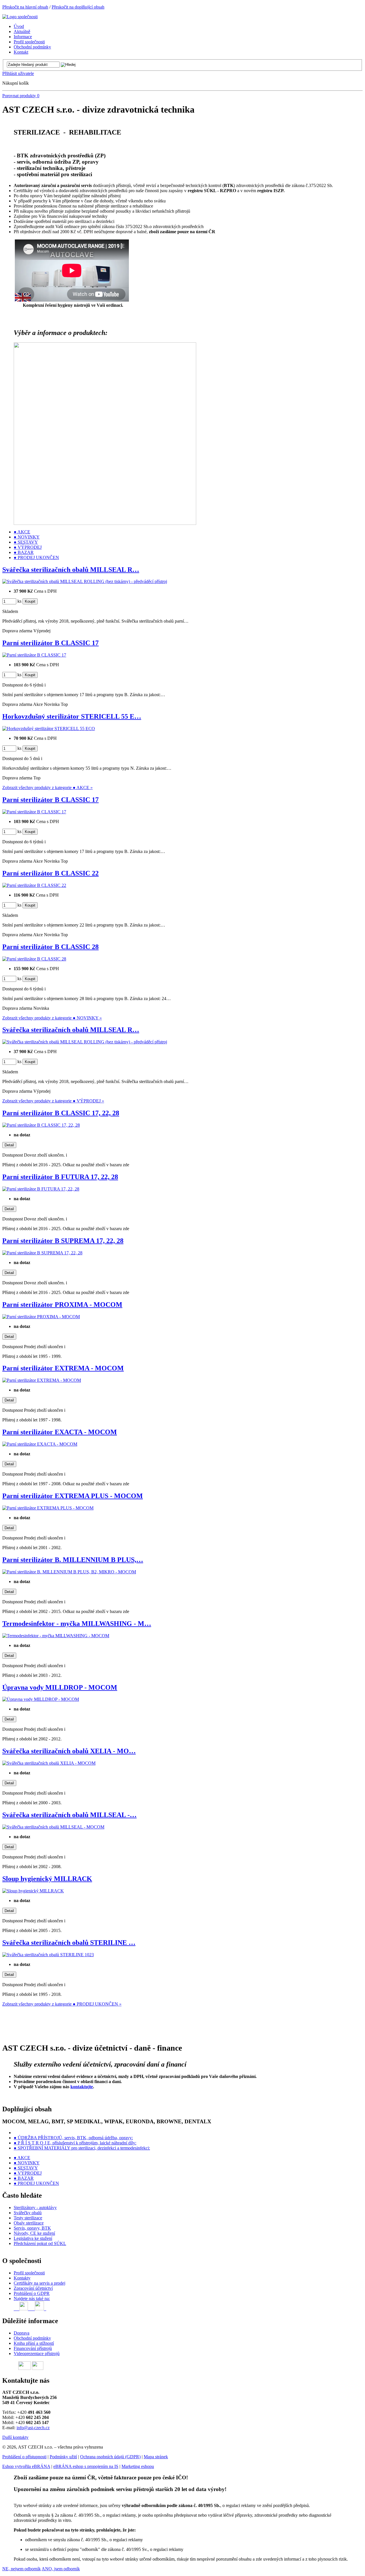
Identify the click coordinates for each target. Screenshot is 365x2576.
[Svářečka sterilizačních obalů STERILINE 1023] (48, 1955)
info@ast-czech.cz (33, 2428)
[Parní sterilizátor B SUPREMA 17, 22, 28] (42, 1253)
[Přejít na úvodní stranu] (20, 17)
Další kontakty (15, 2437)
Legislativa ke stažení (33, 2238)
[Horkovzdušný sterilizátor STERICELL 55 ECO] (49, 729)
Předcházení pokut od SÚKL (40, 2243)
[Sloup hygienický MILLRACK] (33, 1891)
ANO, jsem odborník (61, 2569)
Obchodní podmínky (32, 2338)
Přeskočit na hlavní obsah (25, 7)
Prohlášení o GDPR (32, 2293)
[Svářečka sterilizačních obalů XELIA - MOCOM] (49, 1763)
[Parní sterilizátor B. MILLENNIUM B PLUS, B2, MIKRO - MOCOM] (69, 1572)
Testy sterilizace (28, 2218)
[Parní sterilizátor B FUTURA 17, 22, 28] (41, 1189)
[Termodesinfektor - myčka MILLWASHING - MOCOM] (56, 1636)
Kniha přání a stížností (34, 2343)
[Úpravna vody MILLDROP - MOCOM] (41, 1699)
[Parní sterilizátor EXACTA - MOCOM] (40, 1444)
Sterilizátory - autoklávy (35, 2208)
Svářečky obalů (28, 2213)
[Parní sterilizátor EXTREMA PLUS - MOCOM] (48, 1508)
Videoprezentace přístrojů (37, 2353)
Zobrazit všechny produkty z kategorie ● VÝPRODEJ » (53, 1101)
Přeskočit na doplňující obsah (78, 7)
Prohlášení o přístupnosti (24, 2457)
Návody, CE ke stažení (34, 2233)
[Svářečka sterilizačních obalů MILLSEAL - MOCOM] (53, 1827)
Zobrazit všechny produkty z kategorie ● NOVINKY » (52, 1018)
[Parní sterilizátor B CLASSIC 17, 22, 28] (41, 1125)
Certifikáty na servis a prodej (39, 2283)
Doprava (22, 2333)
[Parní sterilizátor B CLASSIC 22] (34, 885)
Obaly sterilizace (29, 2223)
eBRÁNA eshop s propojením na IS (86, 2466)
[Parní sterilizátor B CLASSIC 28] (34, 959)
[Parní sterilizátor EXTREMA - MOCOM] (42, 1380)
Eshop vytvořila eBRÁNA (26, 2466)
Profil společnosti (29, 2273)
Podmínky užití (63, 2457)
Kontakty (22, 2278)
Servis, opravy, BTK (32, 2228)
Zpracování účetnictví (33, 2288)
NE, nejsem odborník (22, 2569)
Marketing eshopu (138, 2466)
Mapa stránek (156, 2457)
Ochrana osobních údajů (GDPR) (110, 2457)
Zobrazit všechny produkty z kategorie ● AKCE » (47, 788)
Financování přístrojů (33, 2348)
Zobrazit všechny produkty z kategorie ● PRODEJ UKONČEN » (62, 2004)
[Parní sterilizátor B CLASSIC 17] (34, 655)
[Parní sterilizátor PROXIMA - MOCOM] (41, 1317)
